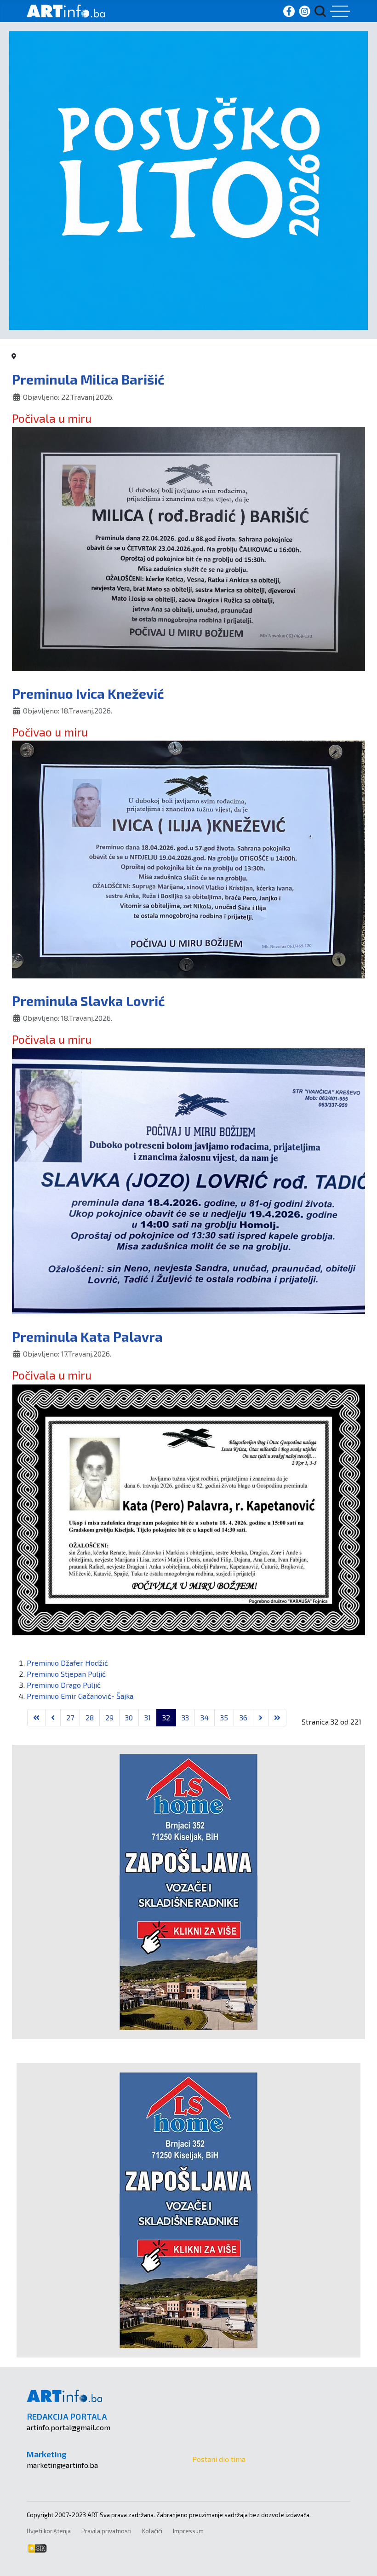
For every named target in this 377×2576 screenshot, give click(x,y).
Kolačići (152, 2531)
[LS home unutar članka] (188, 1891)
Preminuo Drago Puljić (64, 1685)
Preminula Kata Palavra (87, 1337)
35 (224, 1717)
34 (205, 1717)
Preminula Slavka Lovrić (89, 1001)
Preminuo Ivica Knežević (88, 693)
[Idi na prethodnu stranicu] (53, 1718)
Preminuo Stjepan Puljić (66, 1674)
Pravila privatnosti (106, 2531)
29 (109, 1717)
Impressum (188, 2531)
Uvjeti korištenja (49, 2531)
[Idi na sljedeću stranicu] (261, 1718)
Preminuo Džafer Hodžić (67, 1663)
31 (148, 1717)
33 (185, 1717)
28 (90, 1717)
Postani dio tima (219, 2459)
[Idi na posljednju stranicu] (277, 1718)
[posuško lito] (188, 179)
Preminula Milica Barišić (88, 379)
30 (129, 1717)
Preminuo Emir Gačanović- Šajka (80, 1696)
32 (166, 1717)
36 (243, 1717)
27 (70, 1717)
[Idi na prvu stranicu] (36, 1718)
